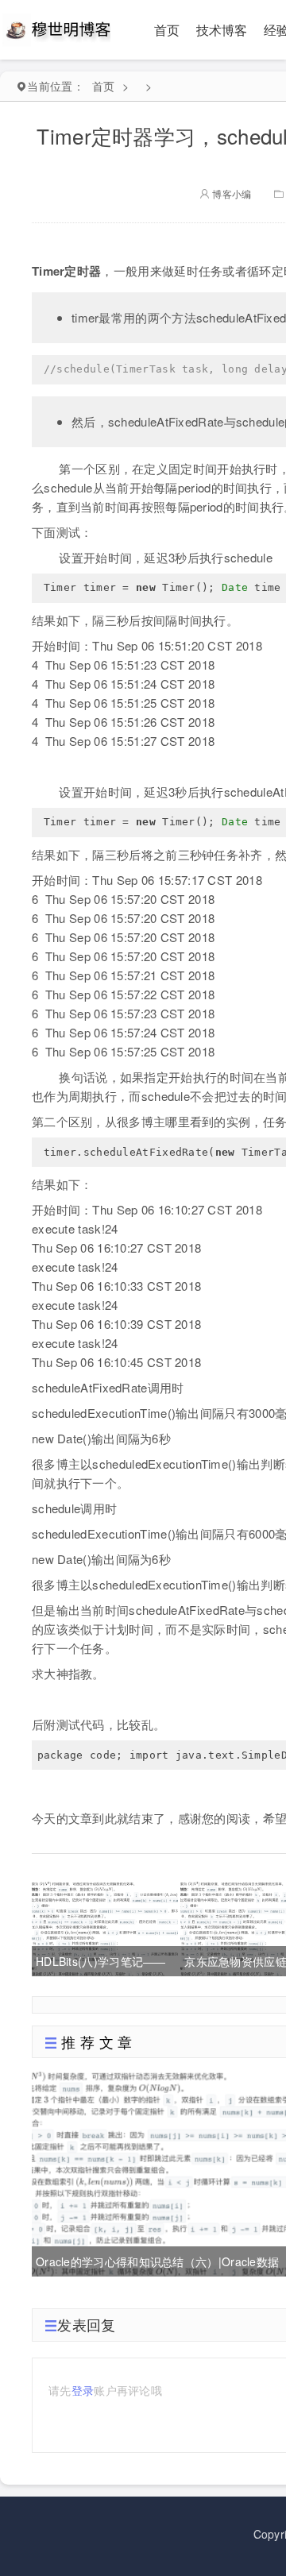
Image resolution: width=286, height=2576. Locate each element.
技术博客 (222, 30)
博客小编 (231, 193)
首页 (167, 30)
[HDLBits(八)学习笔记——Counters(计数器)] (105, 1927)
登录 (83, 2390)
